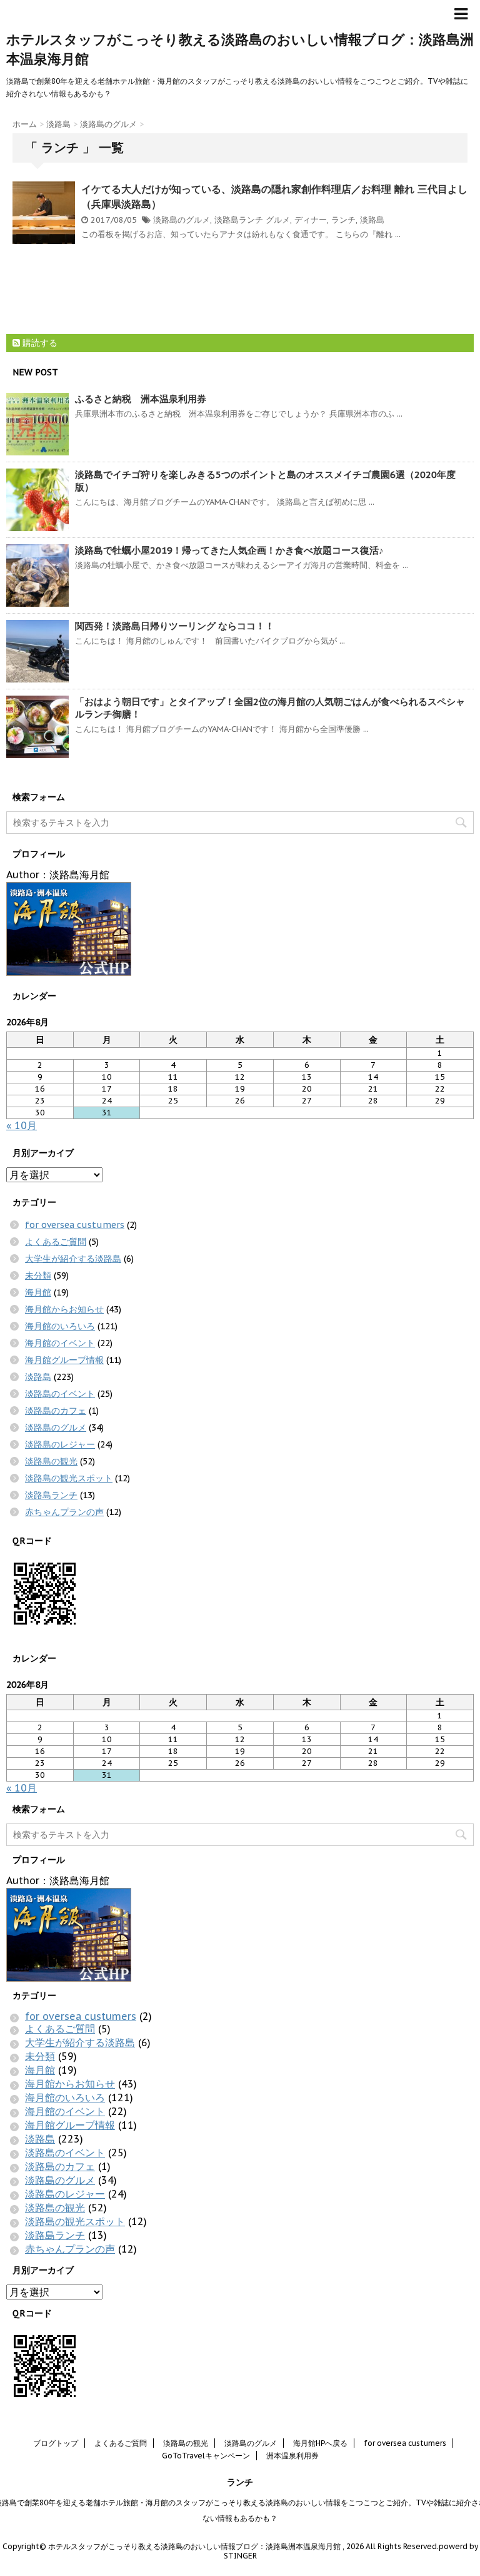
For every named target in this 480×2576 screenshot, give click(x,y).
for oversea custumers (75, 1225)
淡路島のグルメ (182, 220)
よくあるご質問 (56, 1242)
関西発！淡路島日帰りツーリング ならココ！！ (175, 626)
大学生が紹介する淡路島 (73, 1259)
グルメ (278, 220)
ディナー (311, 220)
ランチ (343, 220)
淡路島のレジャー (60, 1444)
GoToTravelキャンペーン (206, 2456)
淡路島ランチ (239, 220)
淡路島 (372, 220)
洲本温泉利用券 (292, 2456)
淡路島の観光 (51, 1461)
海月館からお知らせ (64, 1309)
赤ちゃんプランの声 (64, 1512)
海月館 (38, 1292)
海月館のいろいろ (60, 1326)
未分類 (38, 1275)
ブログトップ (56, 2443)
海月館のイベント (60, 1343)
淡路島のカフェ (56, 1411)
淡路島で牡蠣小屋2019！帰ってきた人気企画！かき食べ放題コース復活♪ (229, 550)
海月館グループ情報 (64, 1360)
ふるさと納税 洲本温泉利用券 (141, 399)
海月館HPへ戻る (320, 2443)
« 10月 (22, 1125)
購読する (39, 343)
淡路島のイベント (60, 1394)
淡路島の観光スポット (69, 1478)
